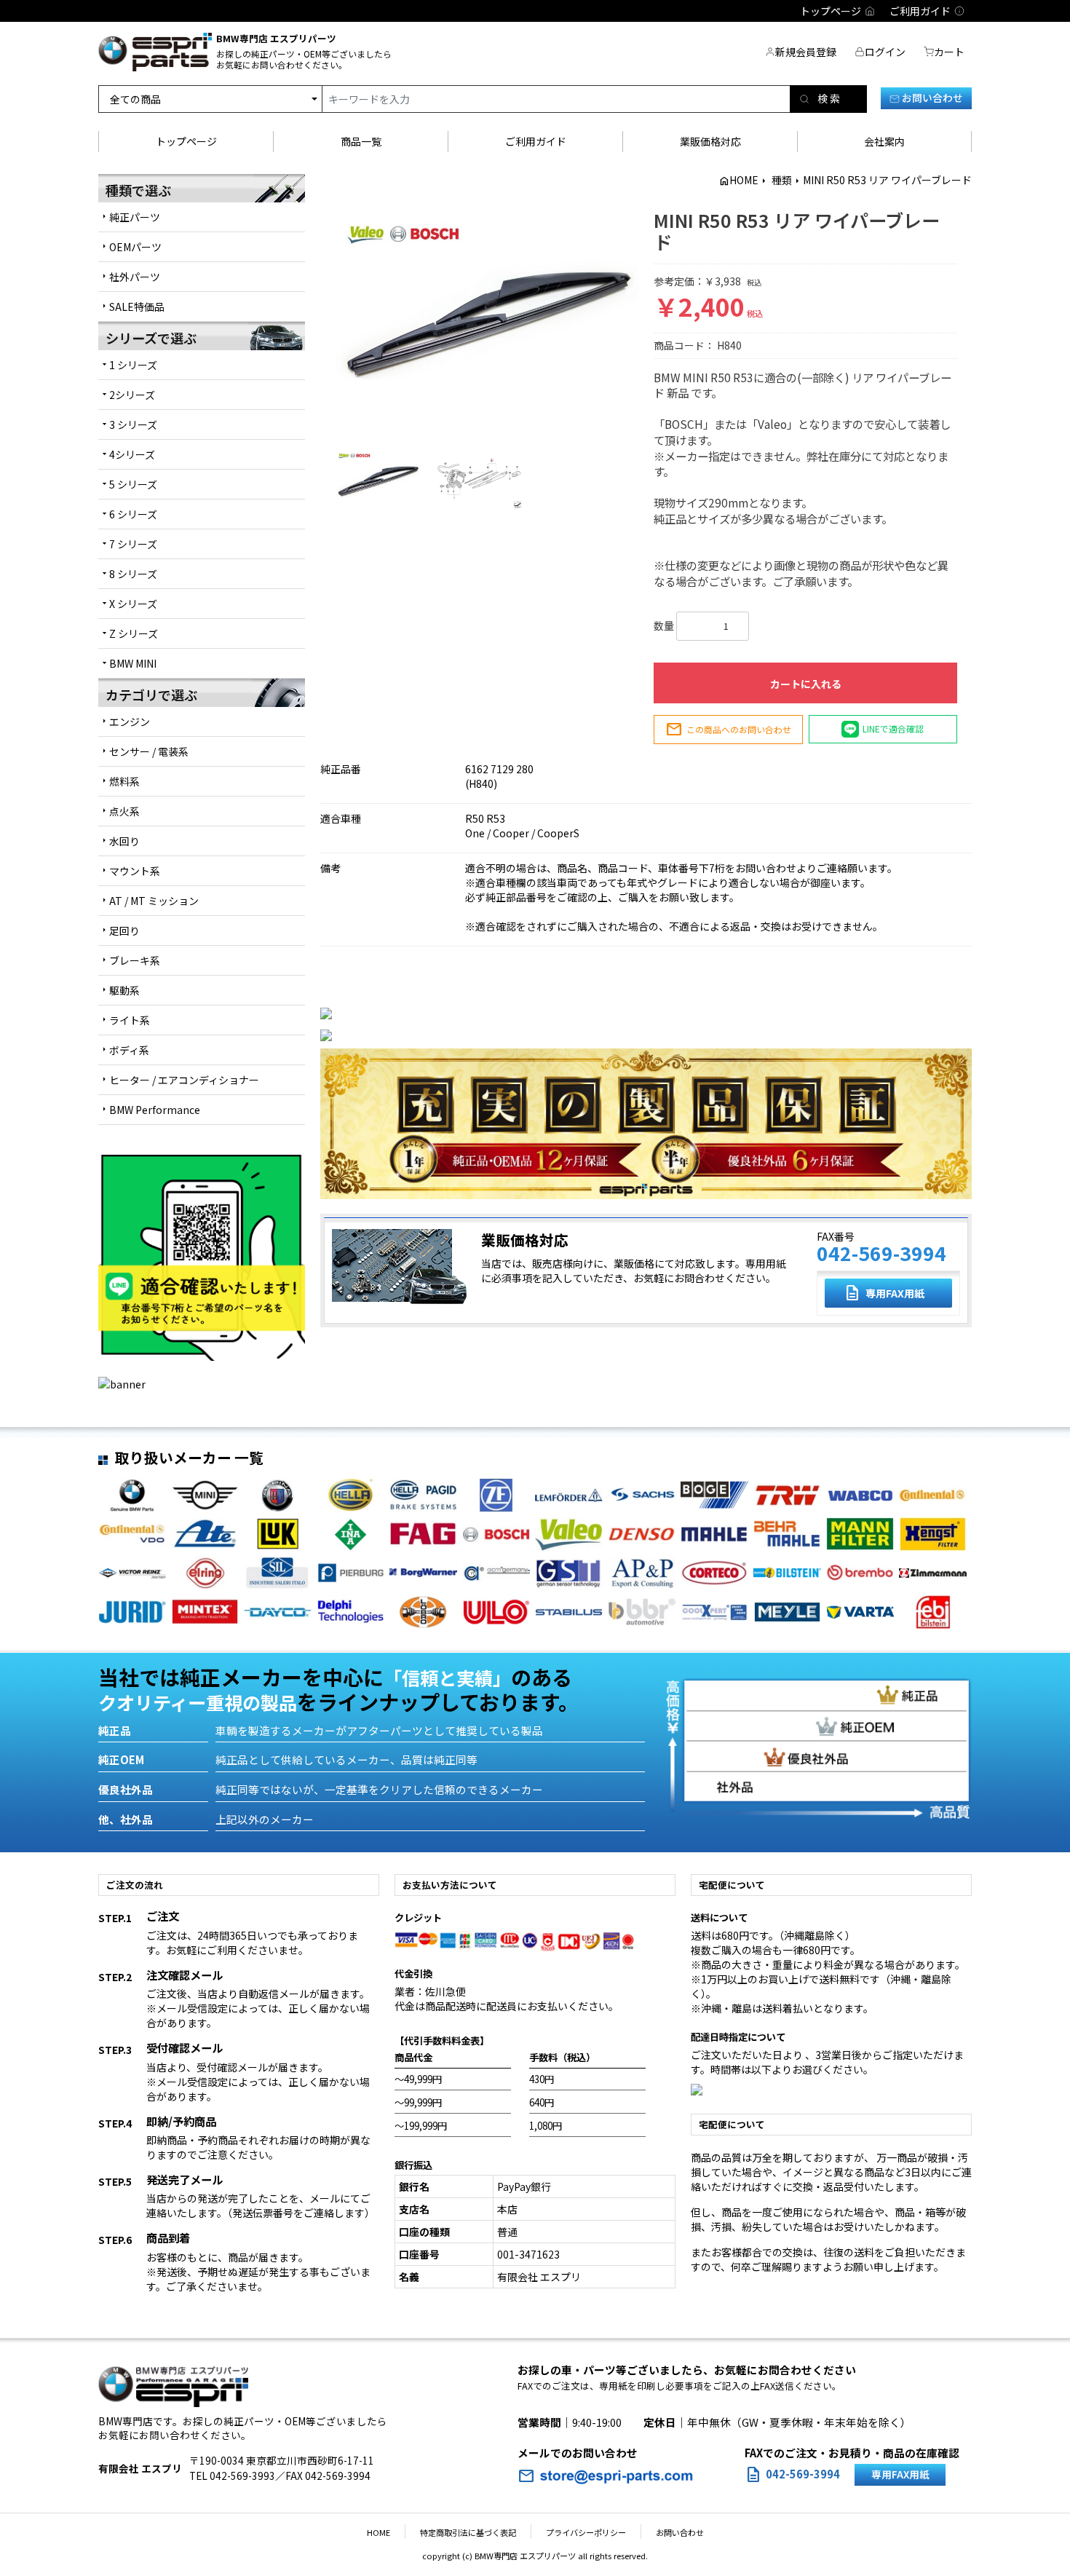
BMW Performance (155, 1110)
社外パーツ (135, 277)
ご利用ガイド (536, 141)
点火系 (124, 811)
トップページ (186, 141)
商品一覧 (361, 141)
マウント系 (135, 871)
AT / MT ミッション (154, 901)
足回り (124, 931)
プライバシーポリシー (586, 2532)
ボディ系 (129, 1050)
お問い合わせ (931, 98)
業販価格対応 (710, 141)
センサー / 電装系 (149, 751)
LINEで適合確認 (893, 728)
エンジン (130, 722)
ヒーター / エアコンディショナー (184, 1080)
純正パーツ (135, 217)
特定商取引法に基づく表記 (468, 2532)
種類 (782, 180)
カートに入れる (806, 684)
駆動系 (124, 990)
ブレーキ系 (135, 960)
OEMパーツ (135, 247)
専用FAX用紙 (884, 1293)
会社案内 (884, 141)
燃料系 (124, 781)
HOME (744, 180)
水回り (124, 841)
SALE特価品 (137, 307)
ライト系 (130, 1020)
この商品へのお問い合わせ (728, 730)
